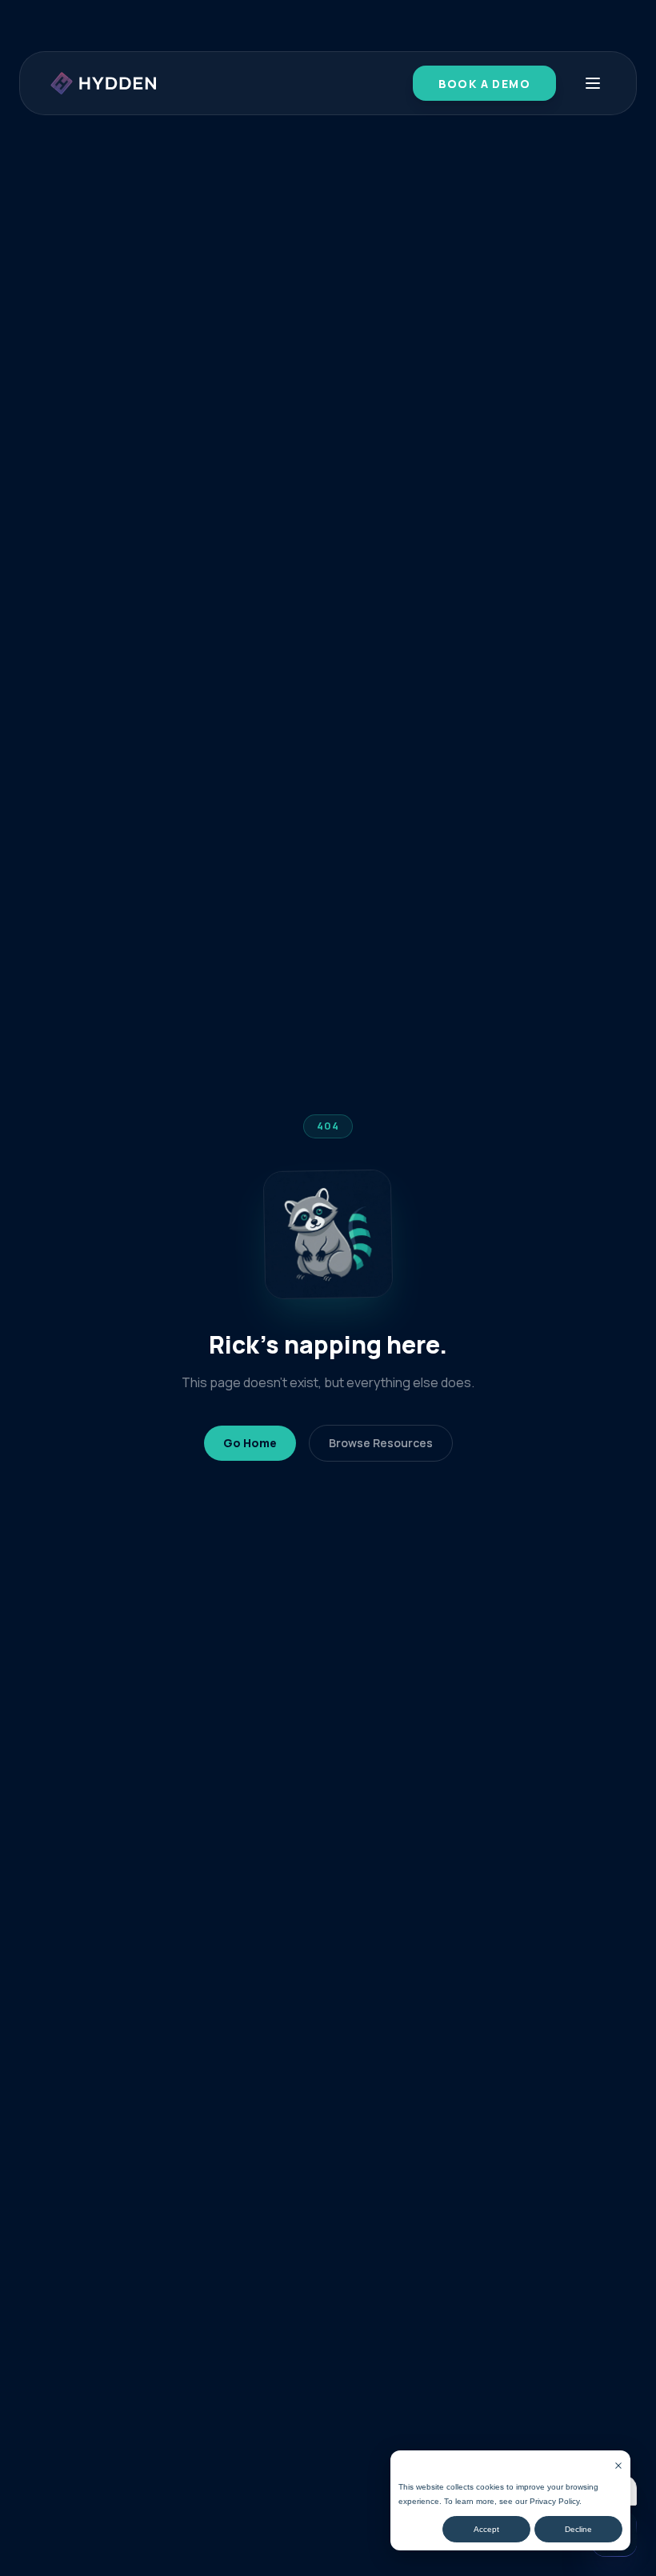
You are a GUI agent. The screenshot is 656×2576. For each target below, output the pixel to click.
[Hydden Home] (104, 83)
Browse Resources (381, 1443)
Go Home (250, 1443)
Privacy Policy (554, 2501)
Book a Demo (484, 84)
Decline (578, 2529)
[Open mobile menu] (593, 83)
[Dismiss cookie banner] (618, 2466)
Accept (486, 2529)
